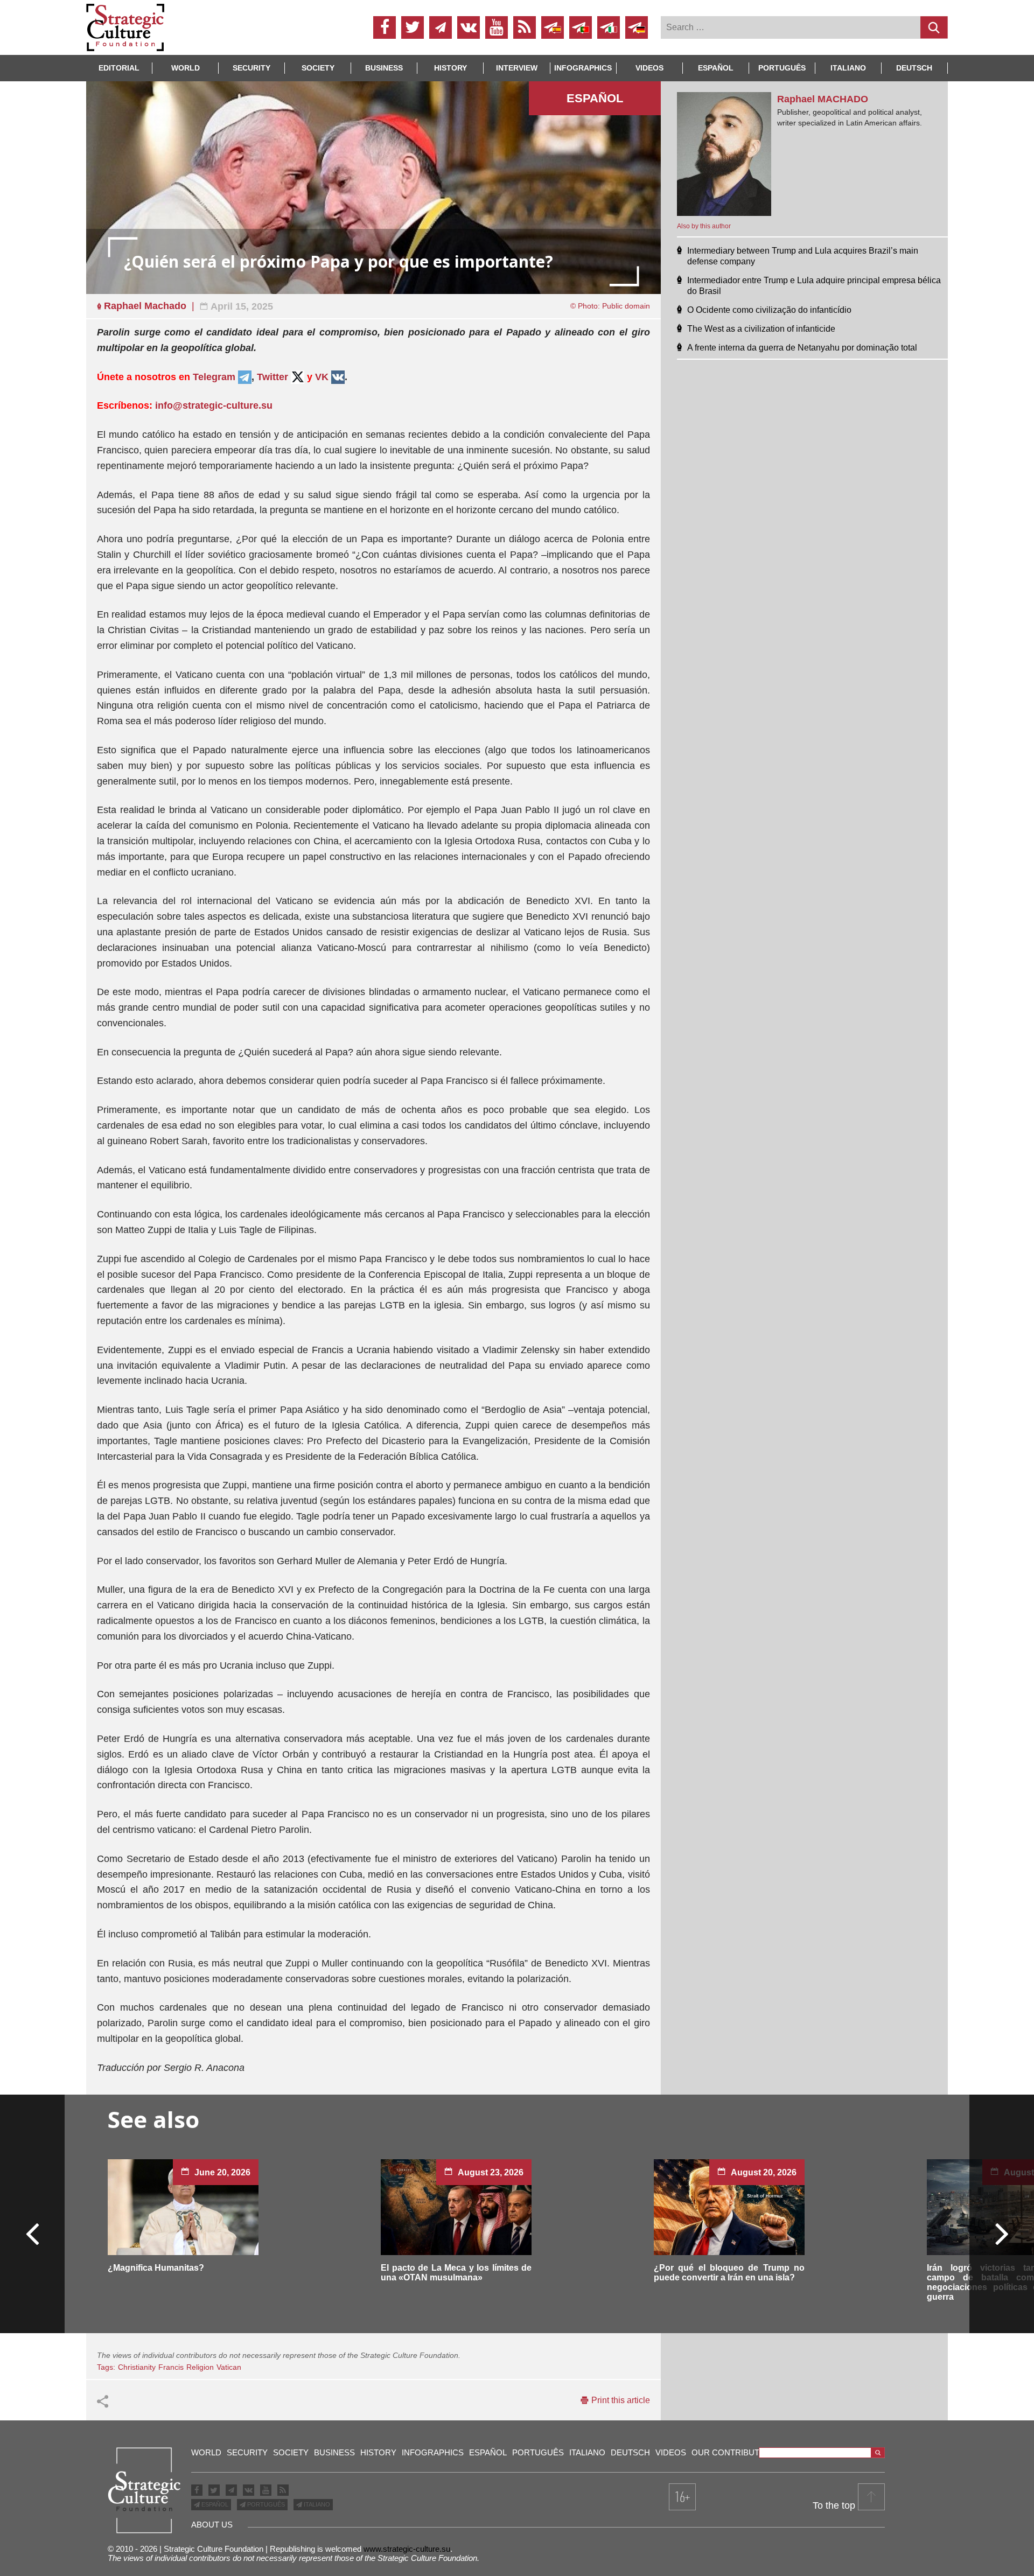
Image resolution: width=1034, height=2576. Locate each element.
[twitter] (413, 27)
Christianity (137, 2367)
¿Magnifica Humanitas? (156, 2268)
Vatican (229, 2367)
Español (716, 68)
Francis (171, 2367)
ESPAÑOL (214, 2504)
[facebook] (385, 27)
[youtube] (497, 27)
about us (212, 2525)
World (186, 68)
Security (251, 68)
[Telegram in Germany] (637, 27)
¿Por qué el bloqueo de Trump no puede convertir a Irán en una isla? (729, 2273)
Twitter (273, 377)
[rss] (525, 27)
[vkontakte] (469, 27)
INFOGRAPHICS (583, 68)
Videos (649, 68)
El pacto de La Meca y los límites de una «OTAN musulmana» (456, 2273)
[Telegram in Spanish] (553, 27)
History (450, 68)
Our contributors (734, 2452)
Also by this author (704, 226)
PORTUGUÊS (265, 2504)
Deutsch (914, 68)
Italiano (848, 68)
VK (322, 377)
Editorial (119, 68)
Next (1001, 2233)
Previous (33, 2233)
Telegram (215, 377)
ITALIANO (316, 2504)
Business (384, 68)
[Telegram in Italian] (609, 27)
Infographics (433, 2452)
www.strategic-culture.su (407, 2549)
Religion (200, 2367)
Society (318, 68)
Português (782, 68)
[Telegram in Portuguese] (581, 27)
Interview (517, 68)
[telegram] (441, 27)
